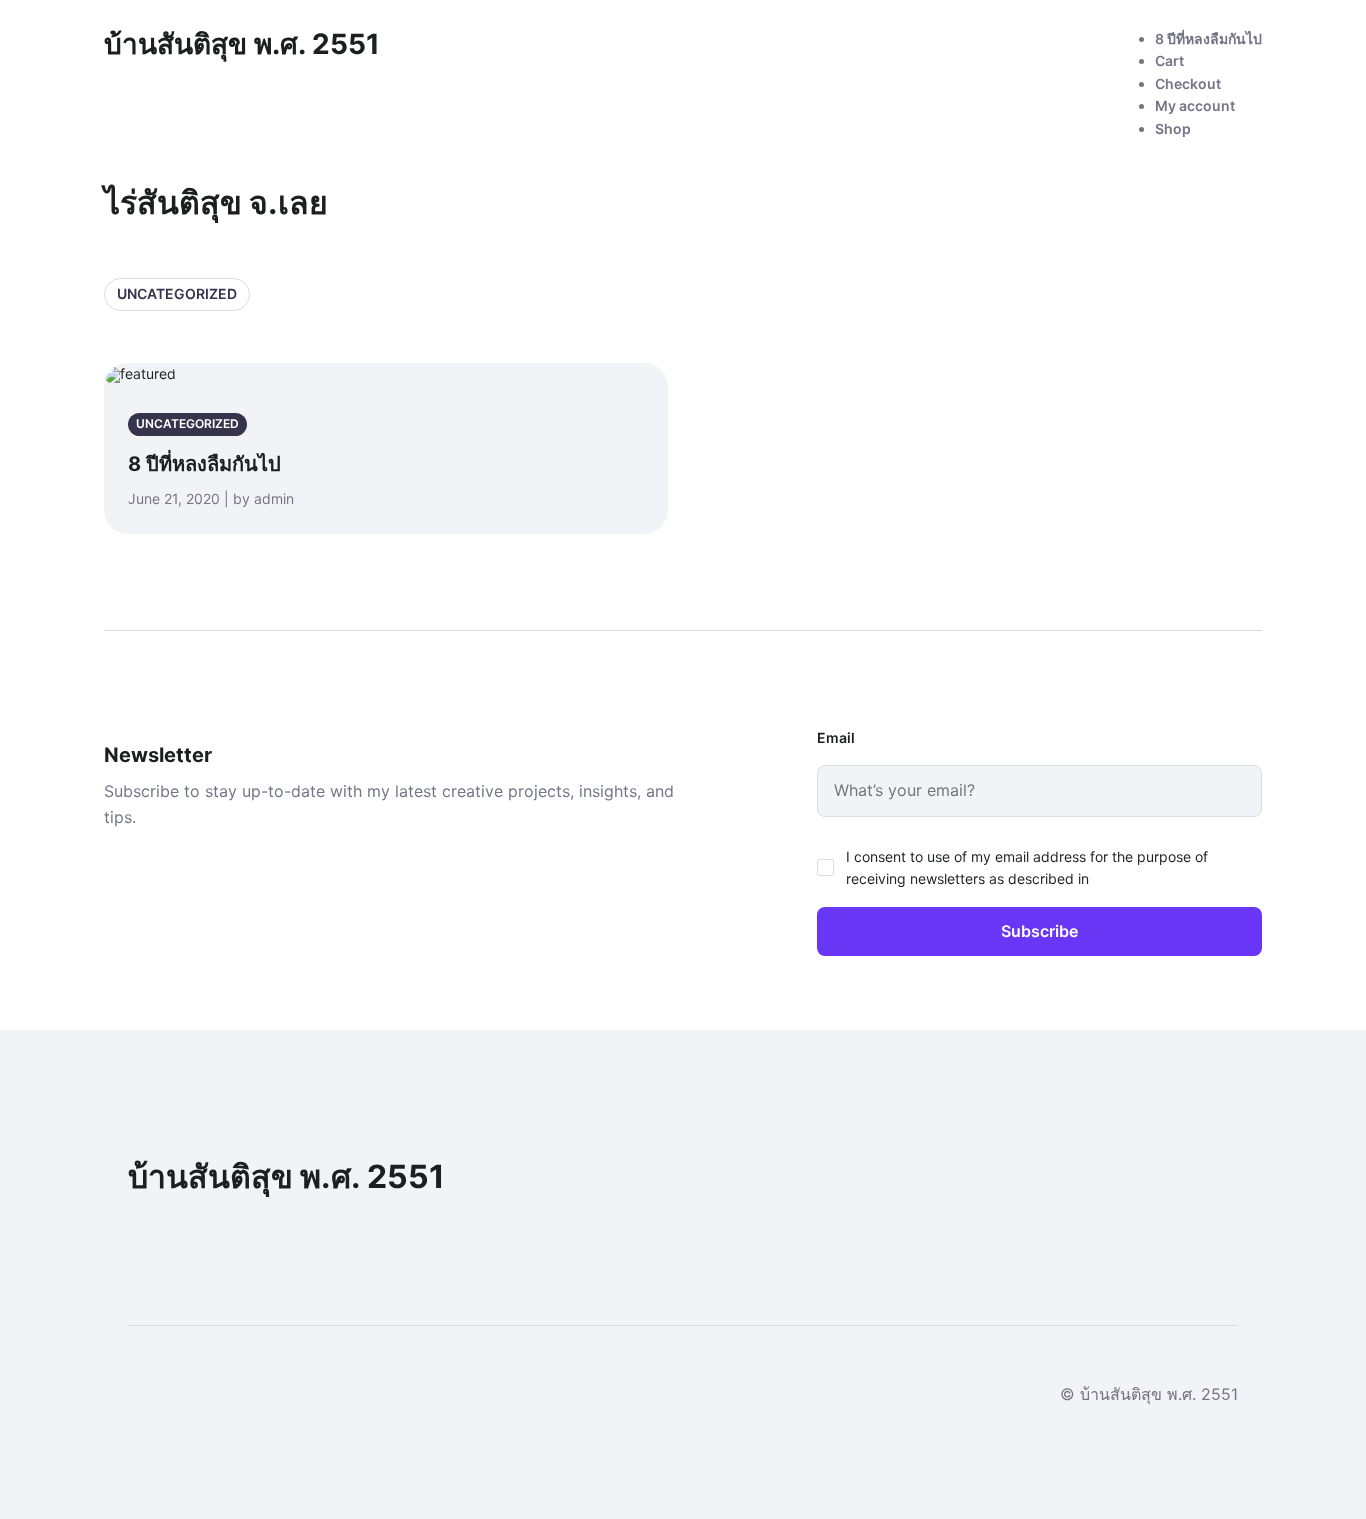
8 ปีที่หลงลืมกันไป (1208, 38)
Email (836, 737)
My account (1195, 105)
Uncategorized (177, 293)
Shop (1173, 128)
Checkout (1188, 83)
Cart (1169, 60)
